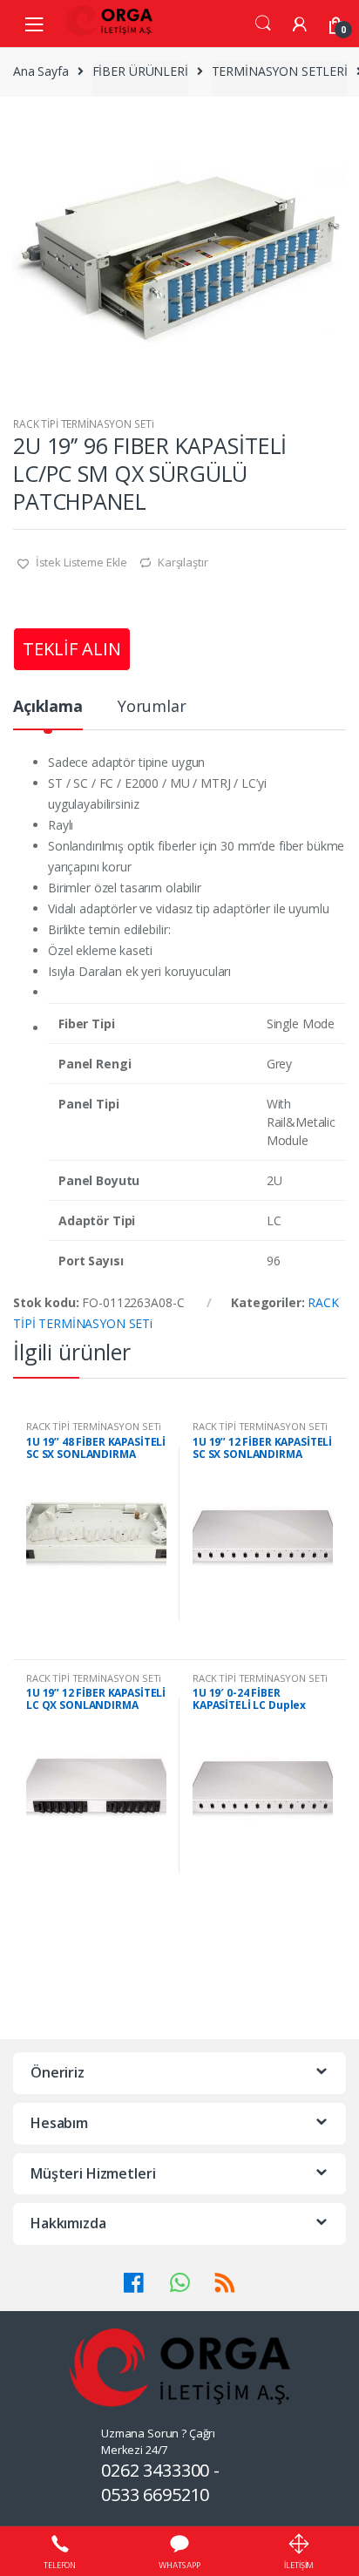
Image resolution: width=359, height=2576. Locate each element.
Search (263, 24)
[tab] (48, 713)
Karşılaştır (183, 562)
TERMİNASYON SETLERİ (280, 71)
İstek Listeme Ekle (80, 562)
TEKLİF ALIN (72, 649)
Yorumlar (152, 707)
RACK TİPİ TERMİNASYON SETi (83, 424)
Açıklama (48, 707)
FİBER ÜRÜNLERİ (140, 71)
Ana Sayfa (41, 71)
